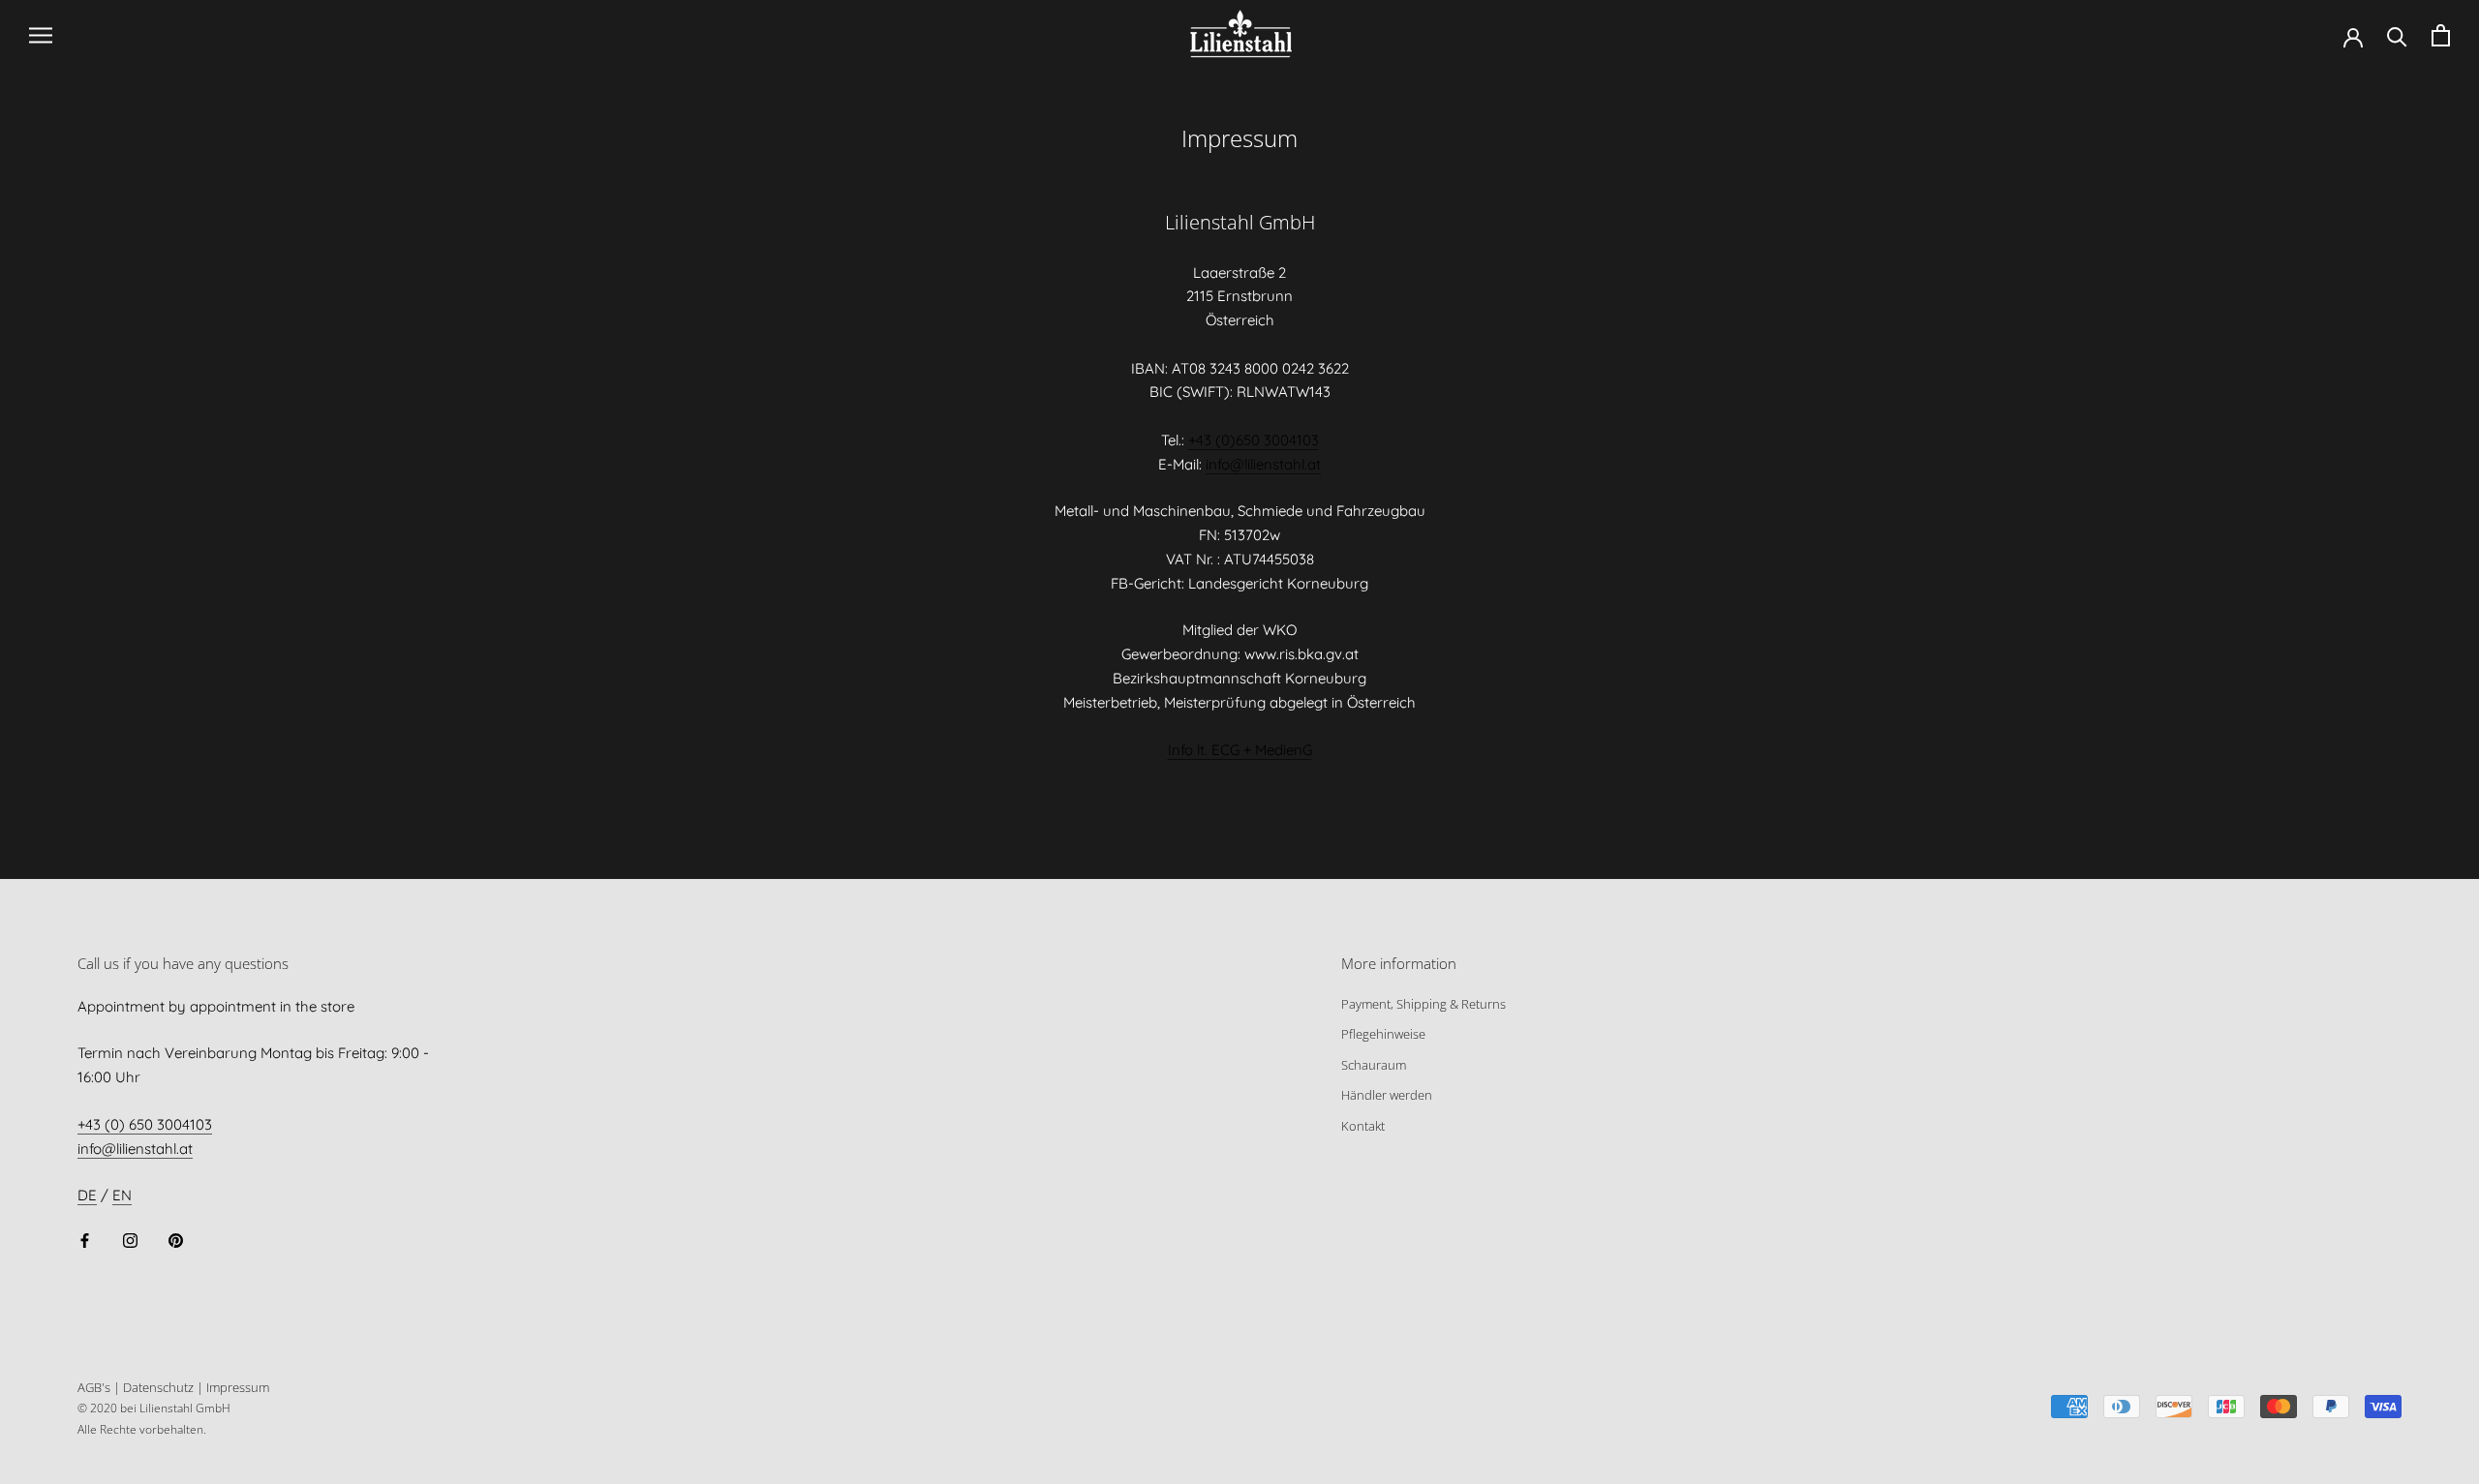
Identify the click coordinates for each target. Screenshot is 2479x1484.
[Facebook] (85, 1240)
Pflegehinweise (1383, 1034)
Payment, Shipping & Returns (1423, 1004)
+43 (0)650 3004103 (1254, 440)
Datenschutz (158, 1387)
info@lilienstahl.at (1263, 464)
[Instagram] (130, 1240)
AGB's (94, 1387)
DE (87, 1195)
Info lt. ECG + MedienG (1240, 750)
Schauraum (1374, 1065)
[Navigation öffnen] (41, 36)
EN (122, 1195)
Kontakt (1363, 1126)
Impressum (238, 1387)
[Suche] (2397, 35)
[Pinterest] (176, 1240)
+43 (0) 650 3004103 (145, 1124)
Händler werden (1387, 1095)
